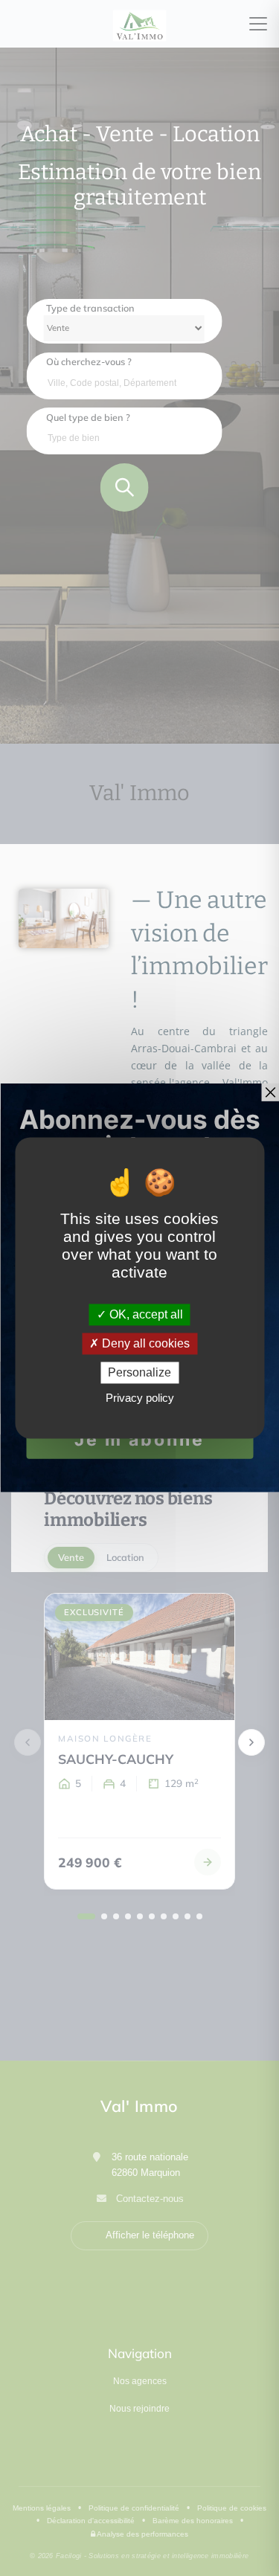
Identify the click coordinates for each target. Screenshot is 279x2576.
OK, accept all (145, 1314)
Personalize (139, 1372)
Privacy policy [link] (140, 1398)
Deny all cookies (144, 1343)
